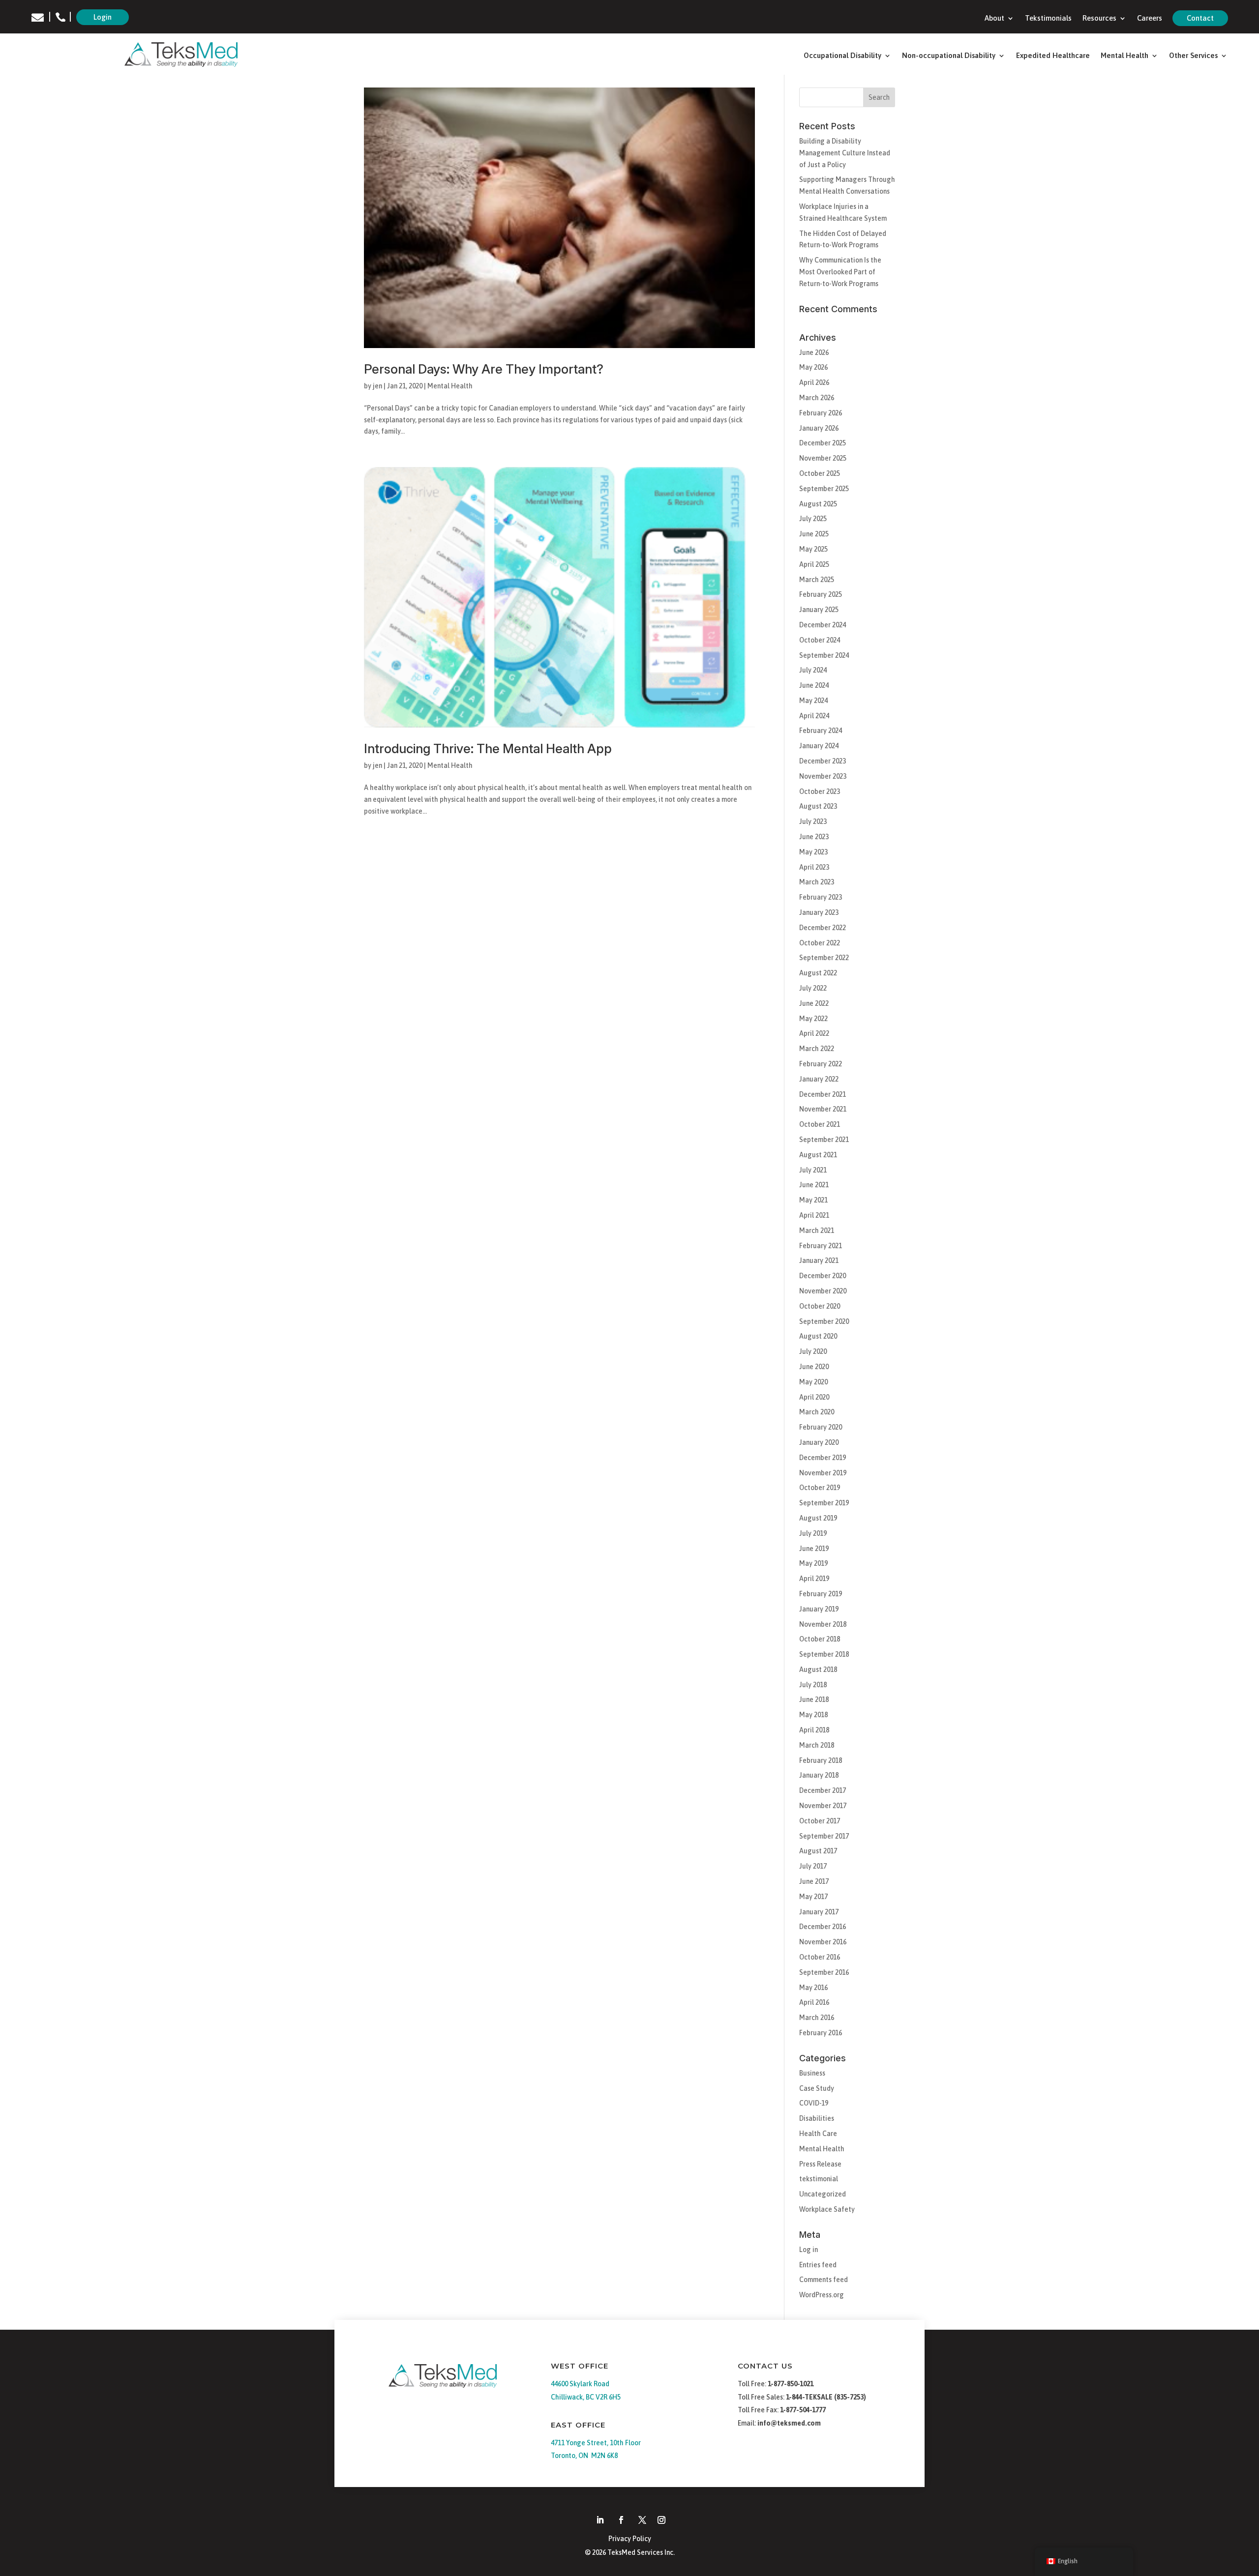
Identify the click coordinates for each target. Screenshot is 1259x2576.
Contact (1200, 18)
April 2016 (814, 2002)
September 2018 (824, 1654)
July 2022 (813, 988)
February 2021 (821, 1246)
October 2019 (820, 1488)
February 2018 (821, 1760)
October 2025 (820, 473)
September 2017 (824, 1836)
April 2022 (814, 1033)
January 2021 (819, 1260)
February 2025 (821, 594)
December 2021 (823, 1094)
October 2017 (820, 1821)
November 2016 (823, 1942)
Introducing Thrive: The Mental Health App (488, 748)
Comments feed (824, 2280)
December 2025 (823, 443)
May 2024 (813, 701)
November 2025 (823, 458)
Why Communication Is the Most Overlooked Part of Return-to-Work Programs (840, 272)
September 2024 (824, 655)
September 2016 (824, 1972)
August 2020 (818, 1336)
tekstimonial (819, 2179)
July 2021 (813, 1170)
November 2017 (823, 1806)
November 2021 (823, 1109)
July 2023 (813, 821)
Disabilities (817, 2118)
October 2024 (820, 640)
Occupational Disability (842, 56)
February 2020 (821, 1427)
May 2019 (813, 1563)
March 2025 (817, 580)
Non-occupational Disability (949, 56)
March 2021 (817, 1230)
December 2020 (823, 1276)
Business (812, 2073)
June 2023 (814, 837)
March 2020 (817, 1412)
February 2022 (821, 1064)
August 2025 (818, 504)
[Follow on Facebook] (621, 2520)
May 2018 (813, 1715)
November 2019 (823, 1473)
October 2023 (820, 791)
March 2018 (817, 1745)
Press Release (820, 2164)
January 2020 (819, 1442)
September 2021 (824, 1140)
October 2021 (820, 1124)
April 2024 (814, 716)
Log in (809, 2250)
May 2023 (813, 852)
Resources (1099, 18)
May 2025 (813, 549)
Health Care (818, 2134)
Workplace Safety (827, 2209)
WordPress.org (822, 2295)
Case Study (817, 2088)
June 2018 (814, 1699)
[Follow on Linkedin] (600, 2520)
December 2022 (823, 928)
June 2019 (814, 1549)
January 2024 (819, 746)
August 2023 (818, 806)
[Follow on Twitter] (642, 2520)
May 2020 (813, 1382)
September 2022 (824, 958)
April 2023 (814, 867)
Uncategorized (823, 2194)
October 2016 (820, 1957)
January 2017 (819, 1912)
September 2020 (824, 1321)
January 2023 (819, 912)
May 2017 (813, 1897)
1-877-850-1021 (791, 2384)
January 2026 (819, 428)
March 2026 (817, 398)
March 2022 (817, 1049)
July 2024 (813, 670)
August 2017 (818, 1851)
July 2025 (813, 519)
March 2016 (817, 2018)
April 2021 (814, 1215)
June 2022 (814, 1003)
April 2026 (814, 382)
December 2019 (823, 1458)
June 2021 (814, 1185)
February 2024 (821, 731)
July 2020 (813, 1351)
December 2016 (823, 1927)
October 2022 (820, 943)
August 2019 (818, 1518)
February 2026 (821, 413)
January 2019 (819, 1609)
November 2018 (823, 1624)
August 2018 (818, 1669)
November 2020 (823, 1291)
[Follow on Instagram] (661, 2520)
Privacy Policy (630, 2539)
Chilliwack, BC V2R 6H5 (586, 2397)
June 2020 (814, 1367)
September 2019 (824, 1503)
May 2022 (813, 1019)
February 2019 (821, 1594)
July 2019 (813, 1533)
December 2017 (823, 1790)
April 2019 (814, 1579)
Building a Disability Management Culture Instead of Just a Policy (845, 153)
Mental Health (1124, 56)
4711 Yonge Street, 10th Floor (596, 2443)
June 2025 (814, 534)
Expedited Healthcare (1053, 56)
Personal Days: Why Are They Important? (484, 369)
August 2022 (818, 973)
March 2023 (817, 882)
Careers (1150, 18)
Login (103, 17)
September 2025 (824, 489)
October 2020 (820, 1306)
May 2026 (813, 367)
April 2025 (814, 564)
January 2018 (819, 1775)
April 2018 (814, 1730)
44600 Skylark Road (580, 2384)
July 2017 (813, 1866)
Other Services (1193, 56)
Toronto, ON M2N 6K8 (584, 2456)
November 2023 (823, 776)
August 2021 (818, 1155)
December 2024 (823, 625)
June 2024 (814, 685)
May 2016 (813, 1988)
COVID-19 (814, 2103)
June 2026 (814, 352)
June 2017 (814, 1881)
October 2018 (820, 1639)
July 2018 (813, 1685)
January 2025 (819, 610)
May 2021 (813, 1200)
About (994, 18)
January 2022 (819, 1079)
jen (377, 386)
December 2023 (823, 761)
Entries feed (818, 2265)
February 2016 (821, 2033)
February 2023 (821, 897)
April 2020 (814, 1397)
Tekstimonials (1048, 18)
